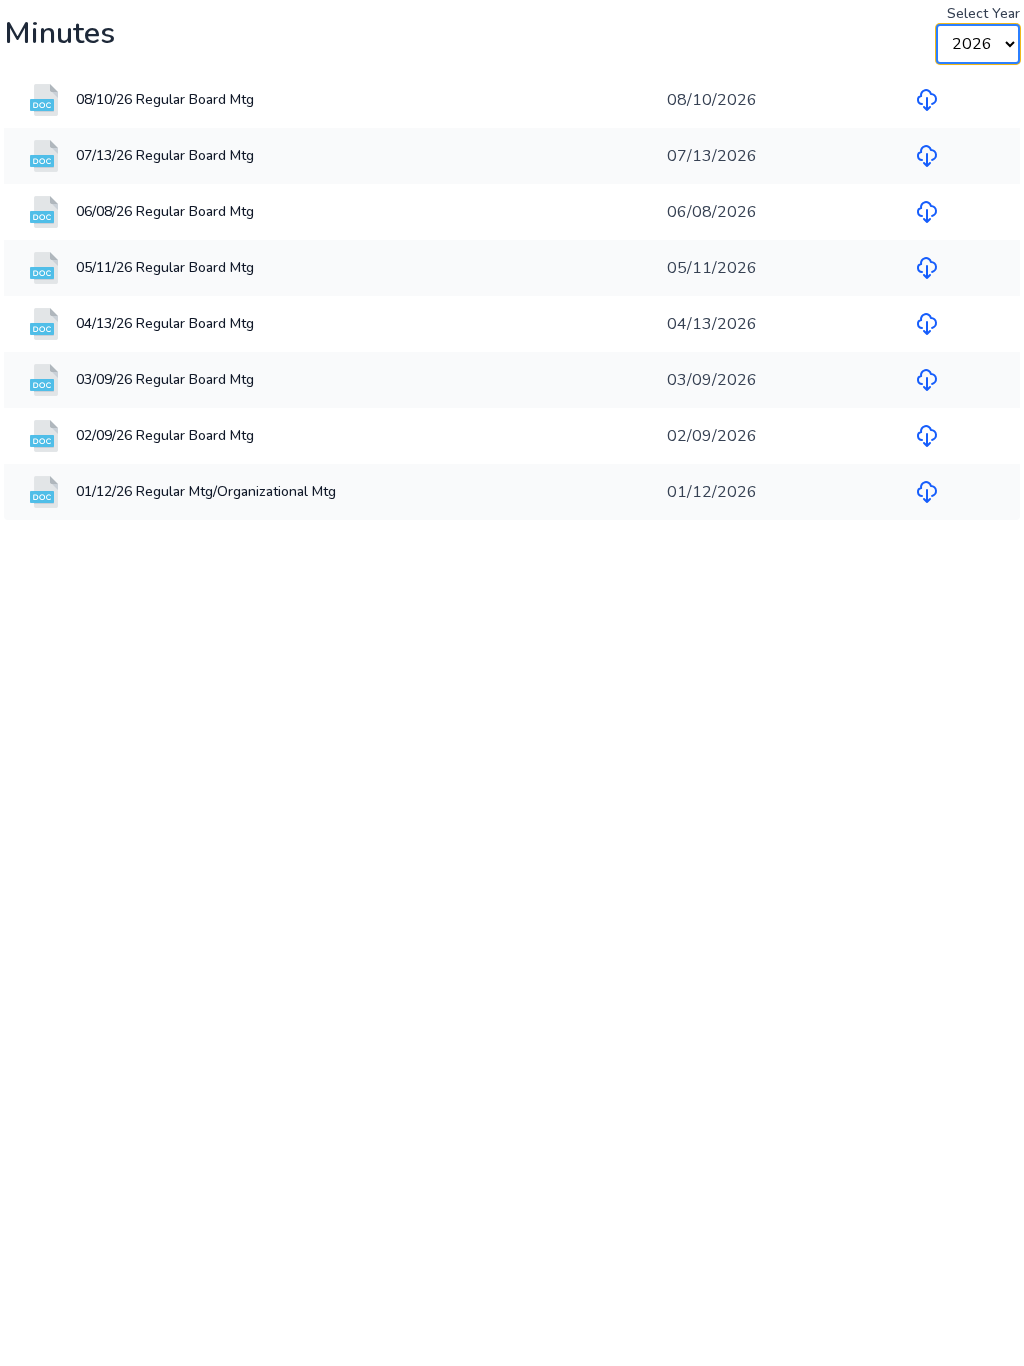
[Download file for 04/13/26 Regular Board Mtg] (927, 324)
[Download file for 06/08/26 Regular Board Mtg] (927, 212)
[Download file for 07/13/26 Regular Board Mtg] (927, 156)
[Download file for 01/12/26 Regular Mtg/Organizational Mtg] (927, 492)
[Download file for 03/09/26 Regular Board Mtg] (927, 380)
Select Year (983, 13)
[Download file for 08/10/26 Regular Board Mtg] (927, 100)
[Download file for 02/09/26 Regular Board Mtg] (927, 436)
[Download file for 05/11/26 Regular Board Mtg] (927, 268)
